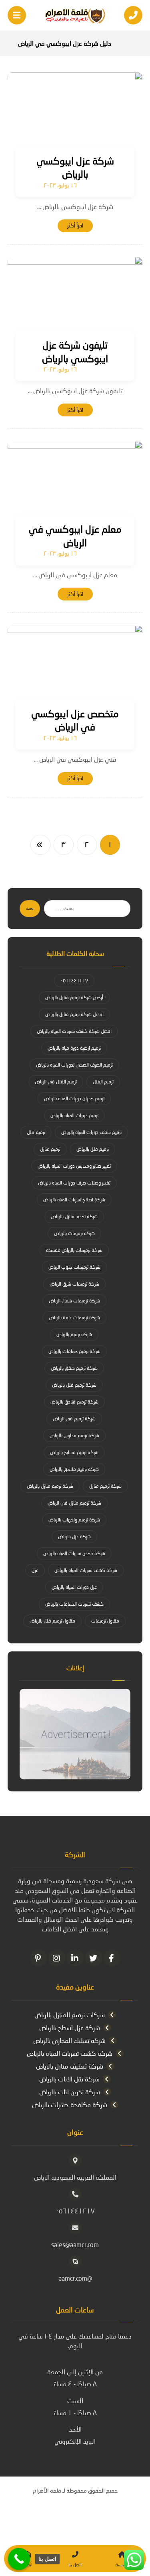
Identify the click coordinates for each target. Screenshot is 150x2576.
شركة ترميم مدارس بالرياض (74, 1435)
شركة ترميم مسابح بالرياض (74, 1452)
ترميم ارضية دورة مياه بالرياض (74, 1048)
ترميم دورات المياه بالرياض (74, 1115)
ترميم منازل (50, 1149)
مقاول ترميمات (105, 1621)
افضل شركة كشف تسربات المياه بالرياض (74, 1031)
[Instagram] (57, 1958)
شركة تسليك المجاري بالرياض (69, 2040)
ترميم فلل (36, 1132)
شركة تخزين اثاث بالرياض (70, 2092)
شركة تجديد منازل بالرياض (74, 1216)
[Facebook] (112, 1958)
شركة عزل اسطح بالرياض (70, 2027)
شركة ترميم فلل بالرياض (74, 1385)
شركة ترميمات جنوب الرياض (74, 1267)
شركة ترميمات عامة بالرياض (74, 1317)
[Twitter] (94, 1958)
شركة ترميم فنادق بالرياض (74, 1402)
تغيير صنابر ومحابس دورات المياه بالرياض (74, 1166)
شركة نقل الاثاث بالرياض (69, 2079)
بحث (30, 908)
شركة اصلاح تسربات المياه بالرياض (74, 1200)
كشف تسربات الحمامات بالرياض (74, 1604)
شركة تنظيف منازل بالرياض (70, 2066)
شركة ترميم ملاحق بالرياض (74, 1469)
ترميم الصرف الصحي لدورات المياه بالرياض (74, 1065)
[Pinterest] (38, 1958)
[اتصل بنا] (19, 2559)
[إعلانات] (75, 1734)
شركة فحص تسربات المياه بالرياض (74, 1553)
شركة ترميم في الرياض (74, 1419)
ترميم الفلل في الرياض (56, 1082)
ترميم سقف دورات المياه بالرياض (91, 1132)
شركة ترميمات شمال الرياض (74, 1301)
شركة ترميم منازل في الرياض (74, 1503)
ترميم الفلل (103, 1082)
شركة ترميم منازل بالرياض (50, 1486)
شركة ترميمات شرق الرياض (74, 1284)
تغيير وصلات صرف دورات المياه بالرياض (74, 1183)
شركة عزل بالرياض (74, 1536)
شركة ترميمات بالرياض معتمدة (74, 1250)
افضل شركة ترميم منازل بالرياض (74, 1014)
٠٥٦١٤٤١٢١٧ (74, 981)
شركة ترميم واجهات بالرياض (74, 1520)
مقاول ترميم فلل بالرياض (52, 1621)
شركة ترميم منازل (105, 1486)
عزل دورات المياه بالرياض (74, 1587)
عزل (35, 1570)
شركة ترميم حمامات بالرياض (74, 1351)
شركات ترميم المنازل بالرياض (70, 2015)
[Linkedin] (75, 1958)
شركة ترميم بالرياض (74, 1334)
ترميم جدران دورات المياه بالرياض (74, 1098)
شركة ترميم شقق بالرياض (74, 1368)
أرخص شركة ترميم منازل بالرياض (74, 997)
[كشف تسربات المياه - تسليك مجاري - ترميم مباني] (75, 16)
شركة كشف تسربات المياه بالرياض (86, 1570)
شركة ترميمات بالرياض (74, 1233)
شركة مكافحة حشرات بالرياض (70, 2104)
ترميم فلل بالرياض (93, 1149)
